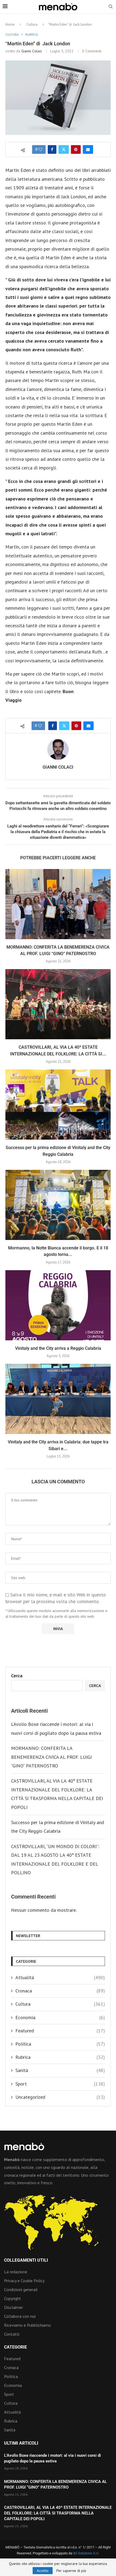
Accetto (43, 2571)
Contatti (12, 2334)
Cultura (32, 24)
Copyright (13, 2298)
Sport (60, 2084)
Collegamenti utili (26, 2260)
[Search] (111, 7)
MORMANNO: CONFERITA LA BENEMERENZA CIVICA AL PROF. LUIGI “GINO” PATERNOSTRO (51, 1757)
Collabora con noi (20, 2316)
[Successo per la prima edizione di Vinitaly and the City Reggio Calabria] (58, 1105)
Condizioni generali (21, 2289)
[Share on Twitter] (64, 149)
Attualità (60, 1977)
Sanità (60, 2070)
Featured (60, 2031)
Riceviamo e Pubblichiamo (28, 2325)
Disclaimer (13, 2307)
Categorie (16, 2347)
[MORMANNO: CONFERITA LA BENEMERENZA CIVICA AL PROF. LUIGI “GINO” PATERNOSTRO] (58, 904)
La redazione (16, 2272)
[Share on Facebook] (52, 149)
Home (10, 24)
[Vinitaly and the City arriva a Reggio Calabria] (58, 1305)
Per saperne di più (71, 2571)
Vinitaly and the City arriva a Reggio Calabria (58, 1348)
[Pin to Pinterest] (76, 149)
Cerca (17, 1676)
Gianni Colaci (32, 51)
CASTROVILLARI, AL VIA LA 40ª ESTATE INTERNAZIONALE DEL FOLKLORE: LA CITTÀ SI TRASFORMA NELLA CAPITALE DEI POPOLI (58, 2513)
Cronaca (60, 1991)
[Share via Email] (88, 149)
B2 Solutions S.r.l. (86, 2553)
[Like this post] (40, 149)
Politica (60, 2044)
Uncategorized (60, 2097)
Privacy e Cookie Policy (24, 2281)
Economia (60, 2017)
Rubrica (60, 2057)
